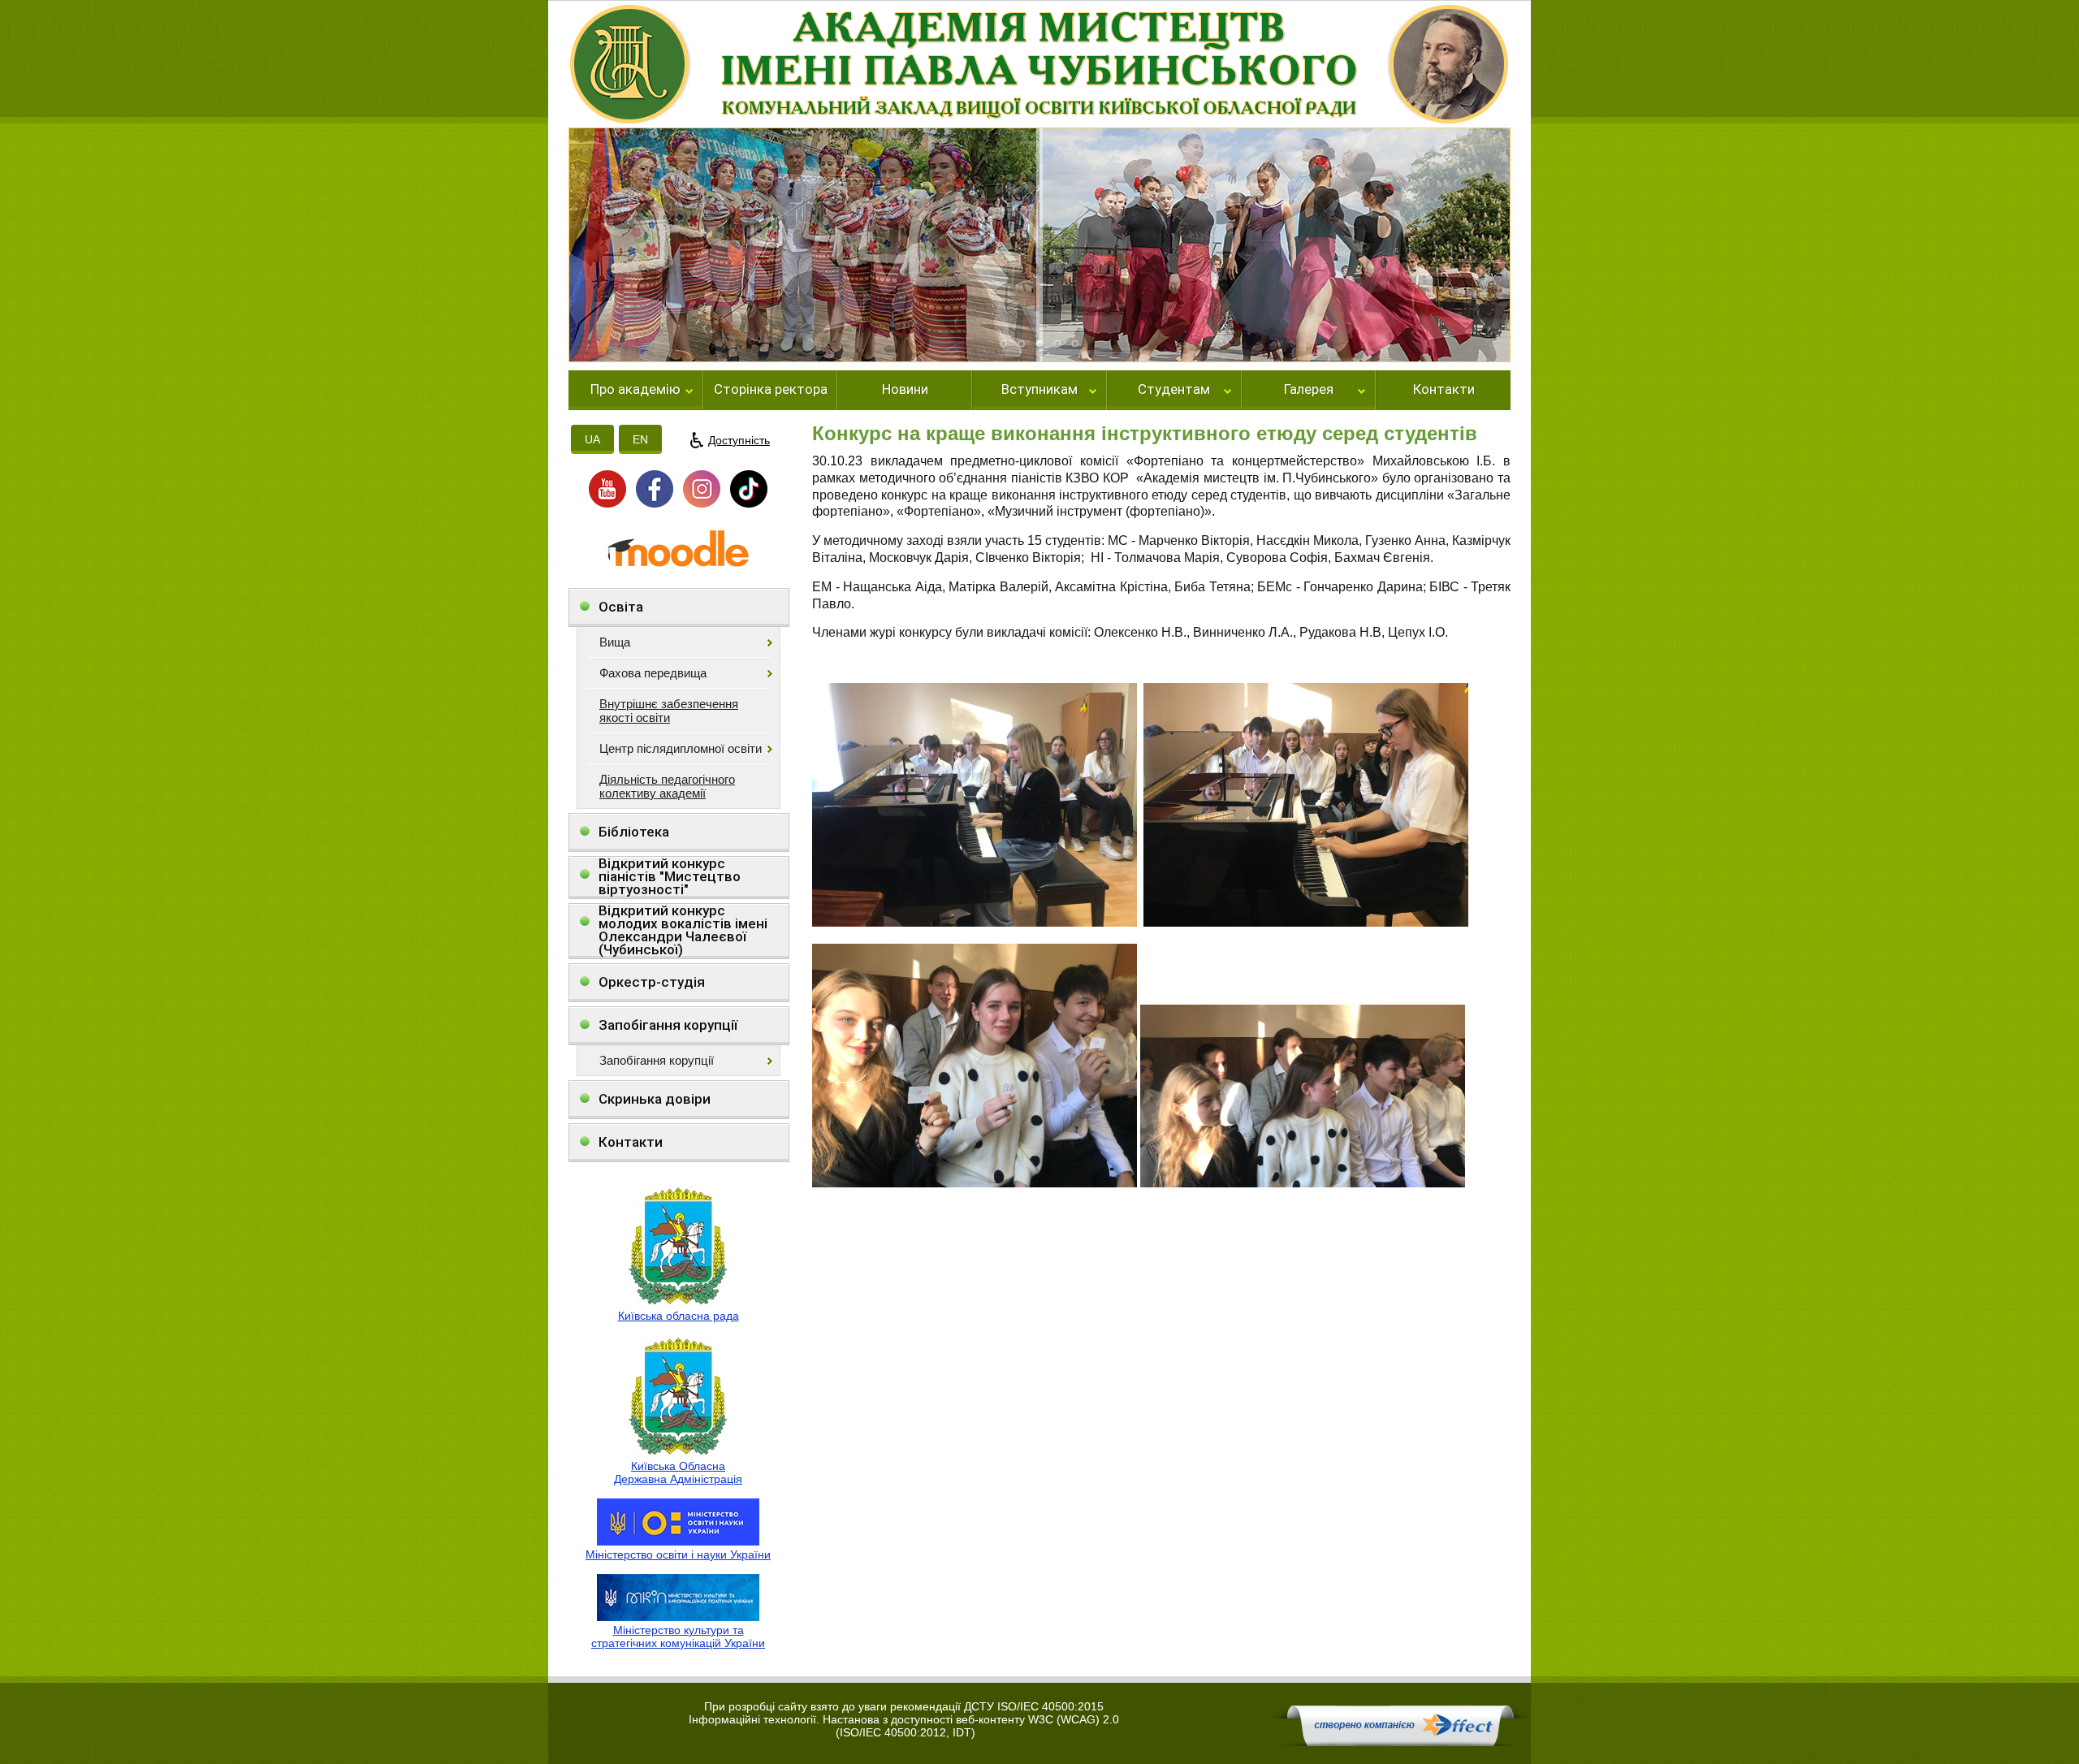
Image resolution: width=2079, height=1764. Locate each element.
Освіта (621, 607)
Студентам (1174, 390)
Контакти (1444, 390)
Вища (615, 642)
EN (640, 439)
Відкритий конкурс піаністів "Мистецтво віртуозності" (670, 877)
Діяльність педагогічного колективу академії (667, 786)
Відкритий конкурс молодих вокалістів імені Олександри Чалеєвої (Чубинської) (683, 930)
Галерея (1309, 390)
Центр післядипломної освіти (681, 748)
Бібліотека (634, 832)
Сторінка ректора (771, 390)
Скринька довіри (655, 1099)
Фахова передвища (653, 673)
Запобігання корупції (668, 1025)
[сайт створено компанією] (1400, 1742)
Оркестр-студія (652, 982)
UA (592, 439)
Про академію (635, 390)
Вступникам (1039, 390)
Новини (905, 390)
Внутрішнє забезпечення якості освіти (669, 711)
